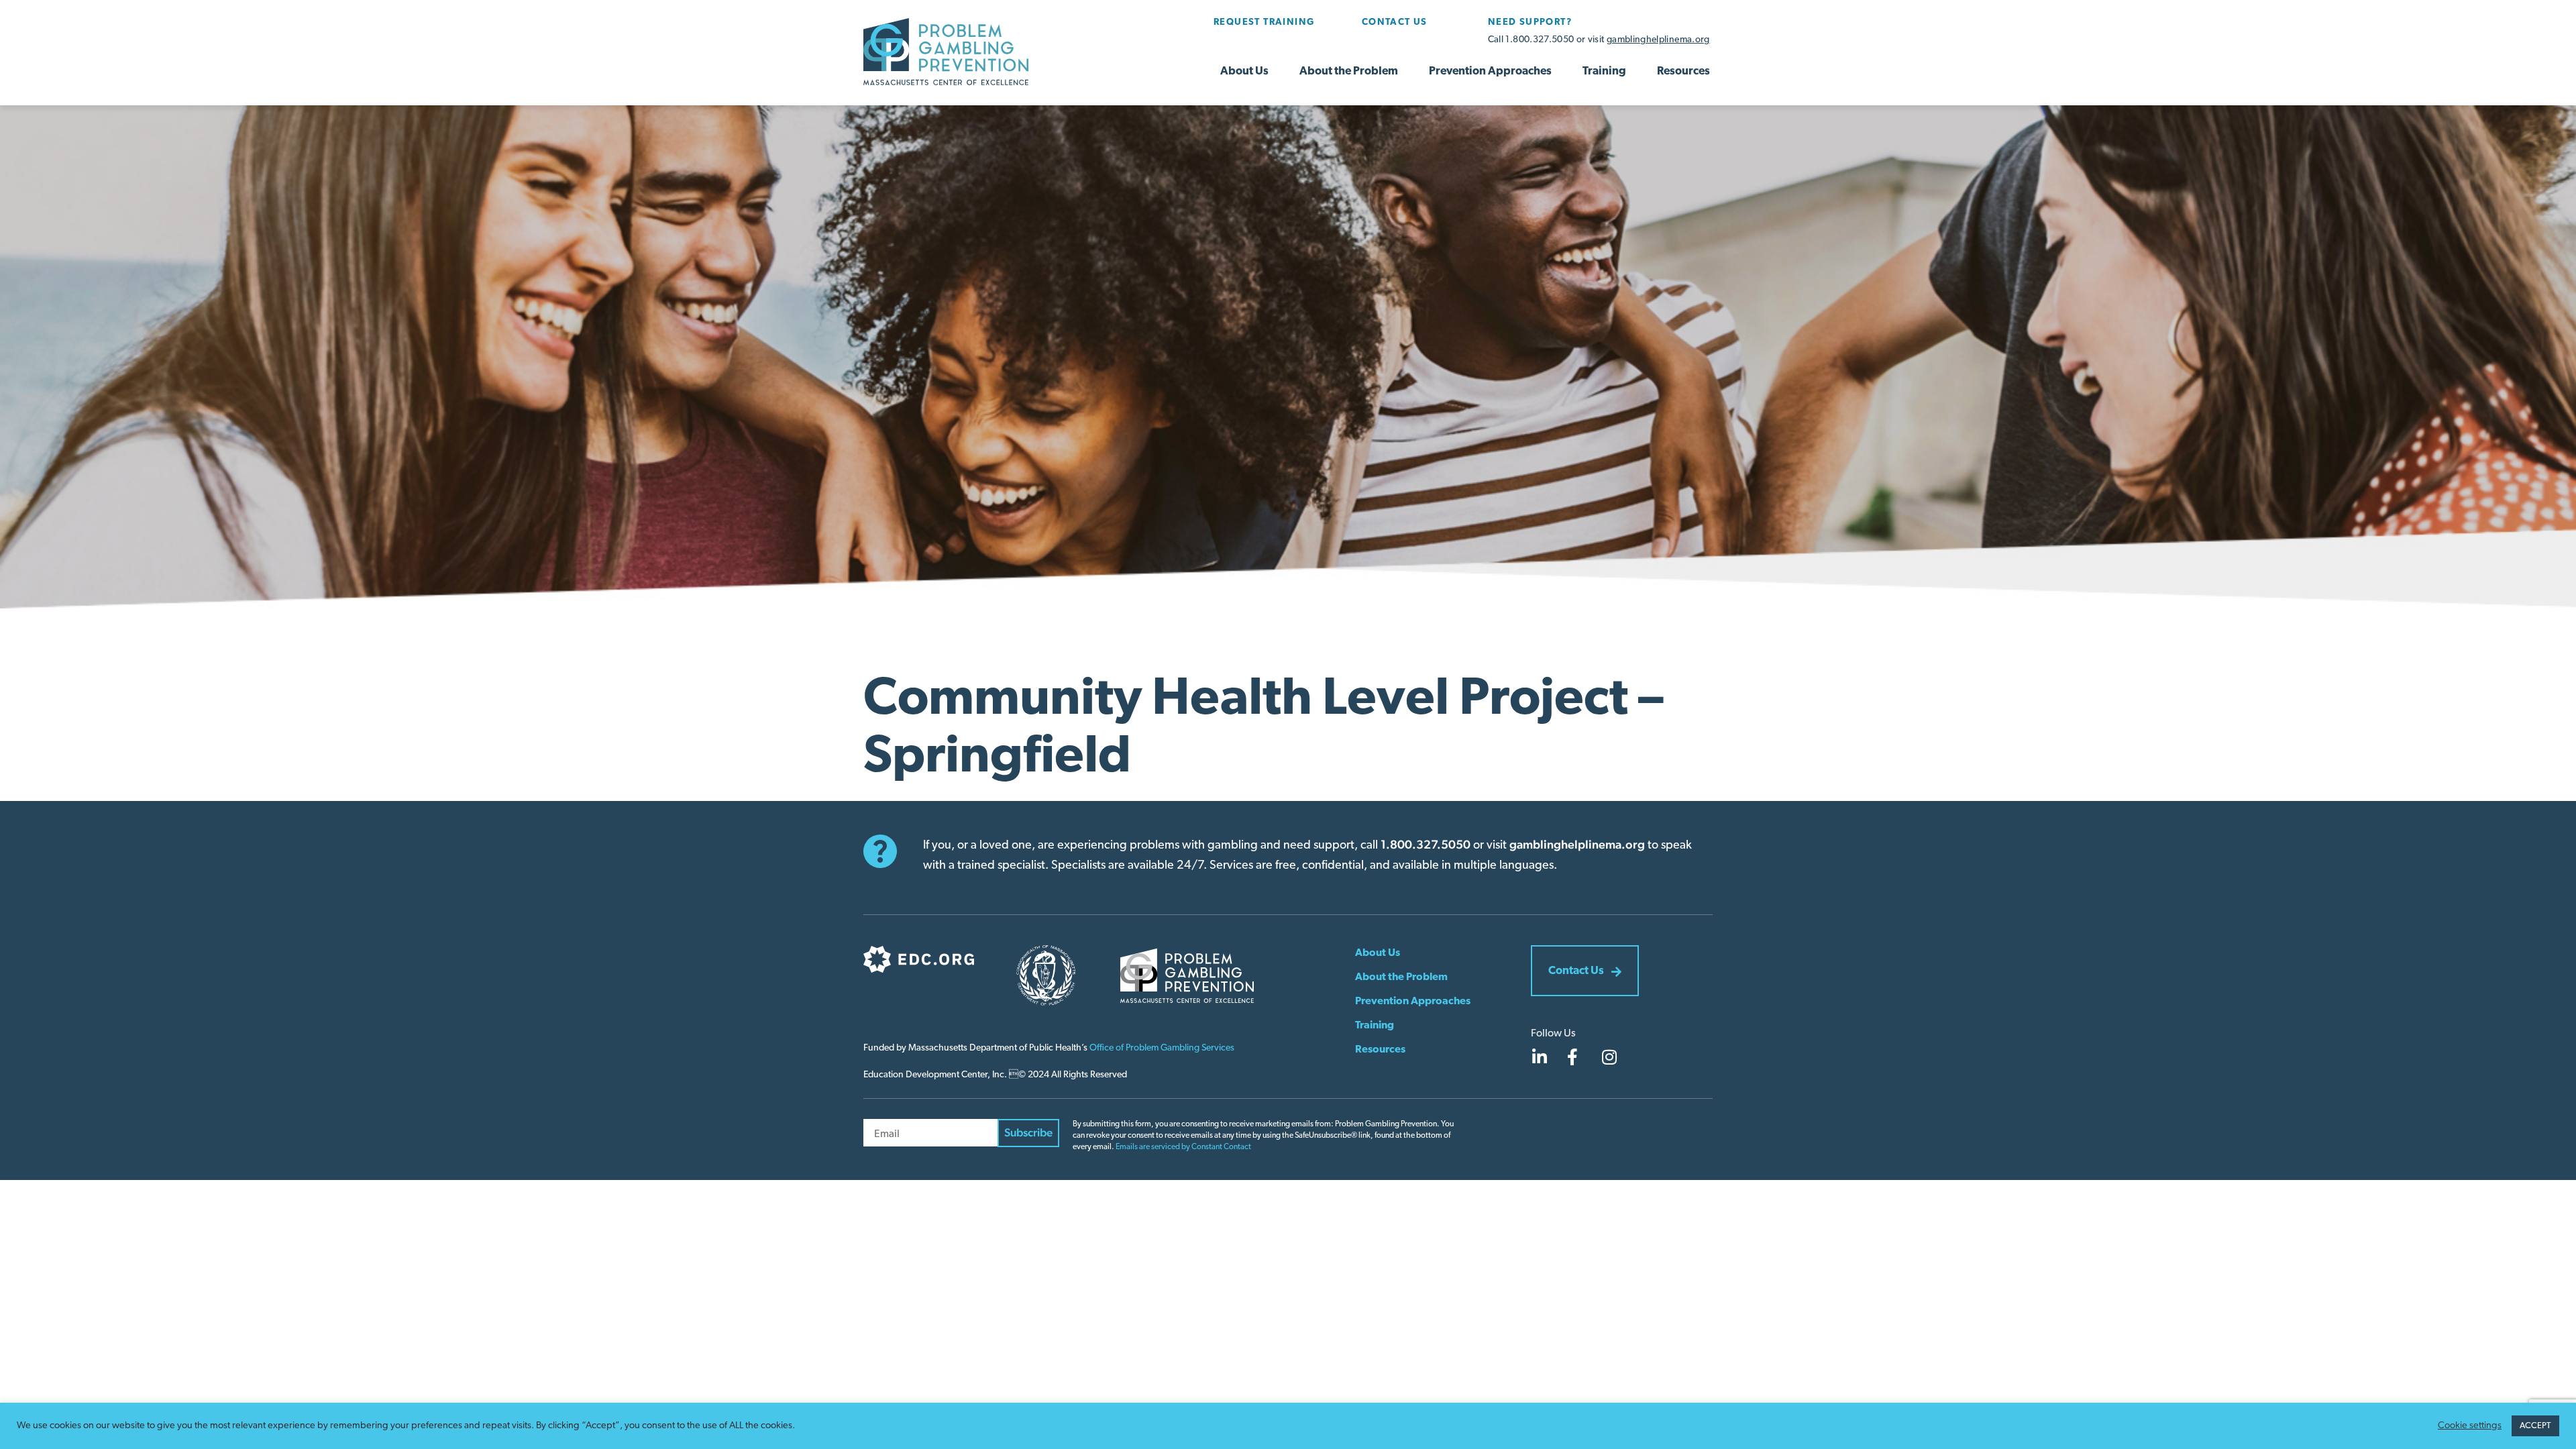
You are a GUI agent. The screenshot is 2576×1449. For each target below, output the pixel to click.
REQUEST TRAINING (1264, 22)
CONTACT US (1395, 22)
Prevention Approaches (1490, 71)
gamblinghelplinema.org (1658, 40)
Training (1604, 71)
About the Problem (1349, 71)
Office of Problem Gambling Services (1162, 1048)
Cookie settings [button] (2470, 1426)
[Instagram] (1609, 1057)
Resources (1683, 71)
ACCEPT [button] (2535, 1426)
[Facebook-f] (1572, 1057)
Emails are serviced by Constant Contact (1183, 1147)
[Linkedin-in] (1539, 1057)
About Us (1244, 71)
